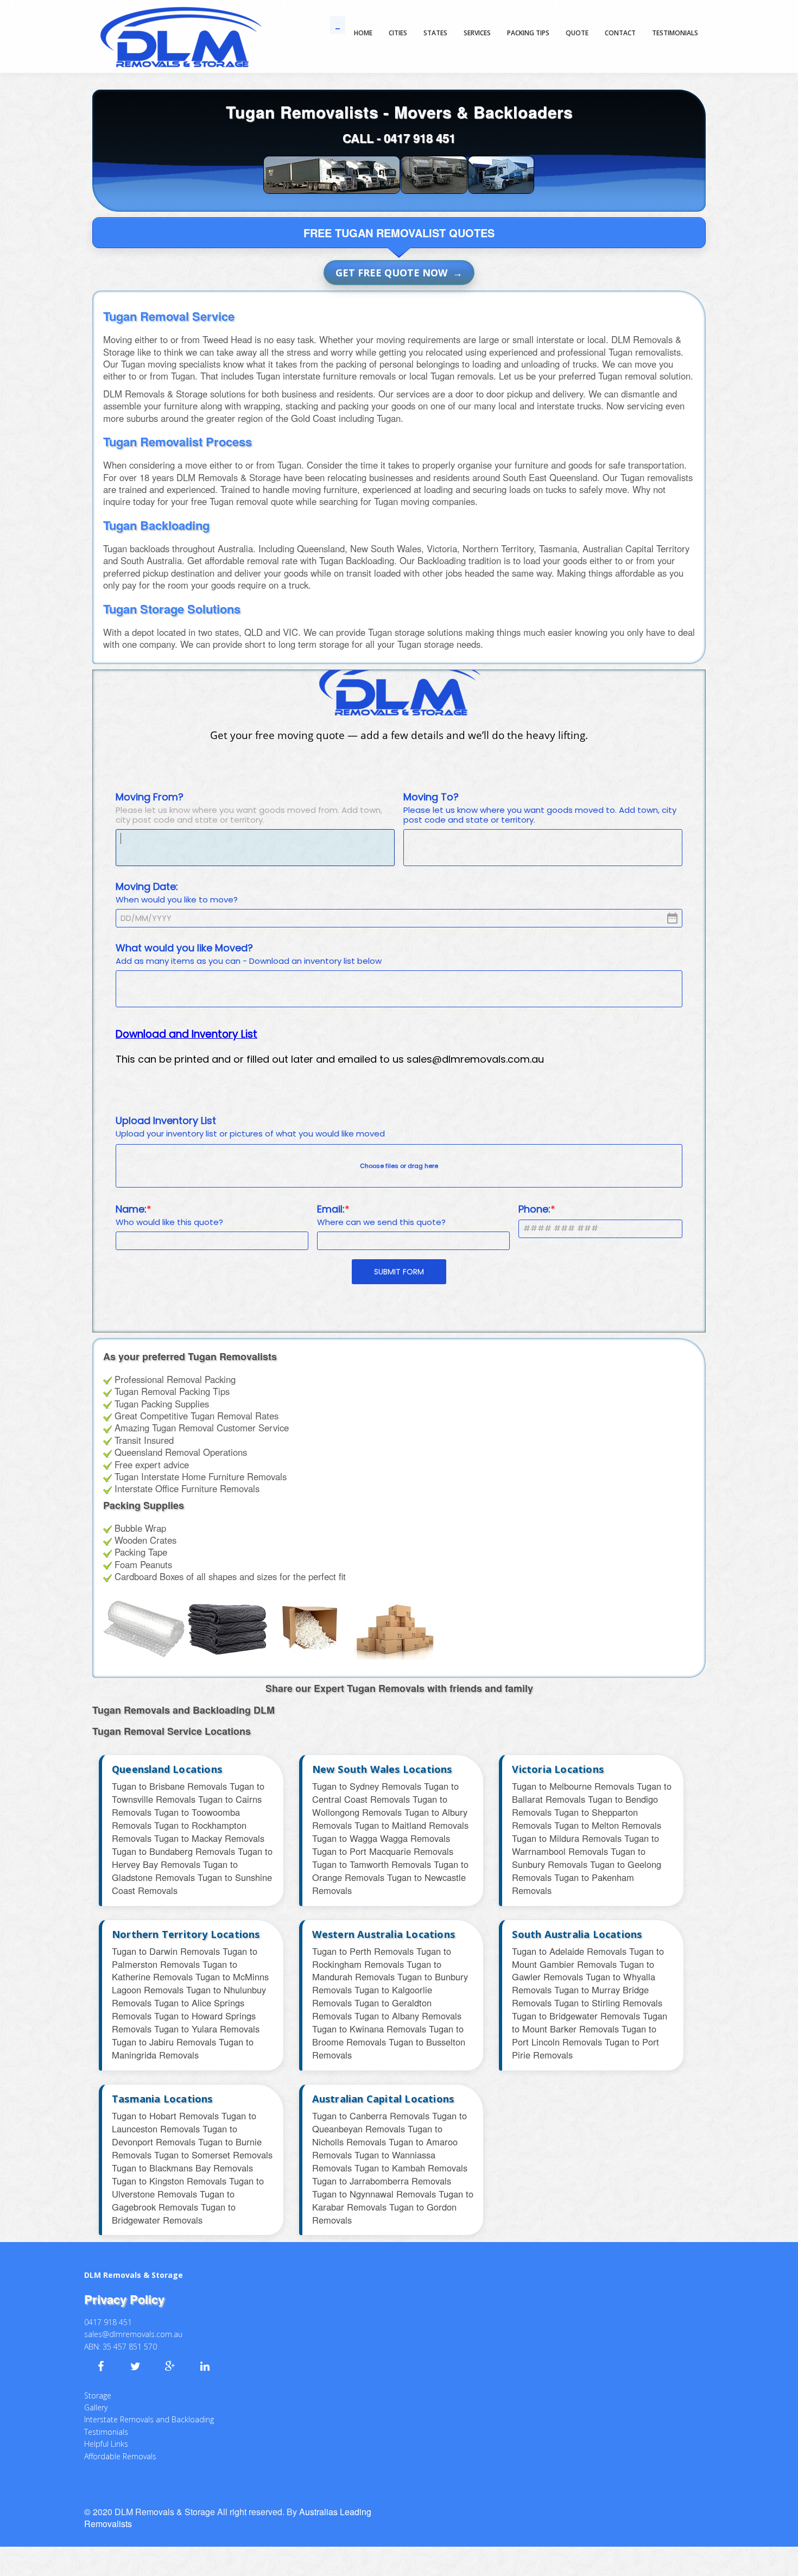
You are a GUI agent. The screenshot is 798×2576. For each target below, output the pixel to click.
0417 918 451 (420, 138)
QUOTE (577, 33)
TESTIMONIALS (675, 33)
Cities (398, 33)
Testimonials (106, 2419)
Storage (98, 2382)
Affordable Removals (120, 2443)
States (435, 33)
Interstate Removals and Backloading (149, 2406)
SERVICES (477, 33)
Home (363, 33)
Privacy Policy (124, 2286)
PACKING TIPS (528, 33)
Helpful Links (106, 2431)
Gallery (96, 2394)
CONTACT (620, 33)
